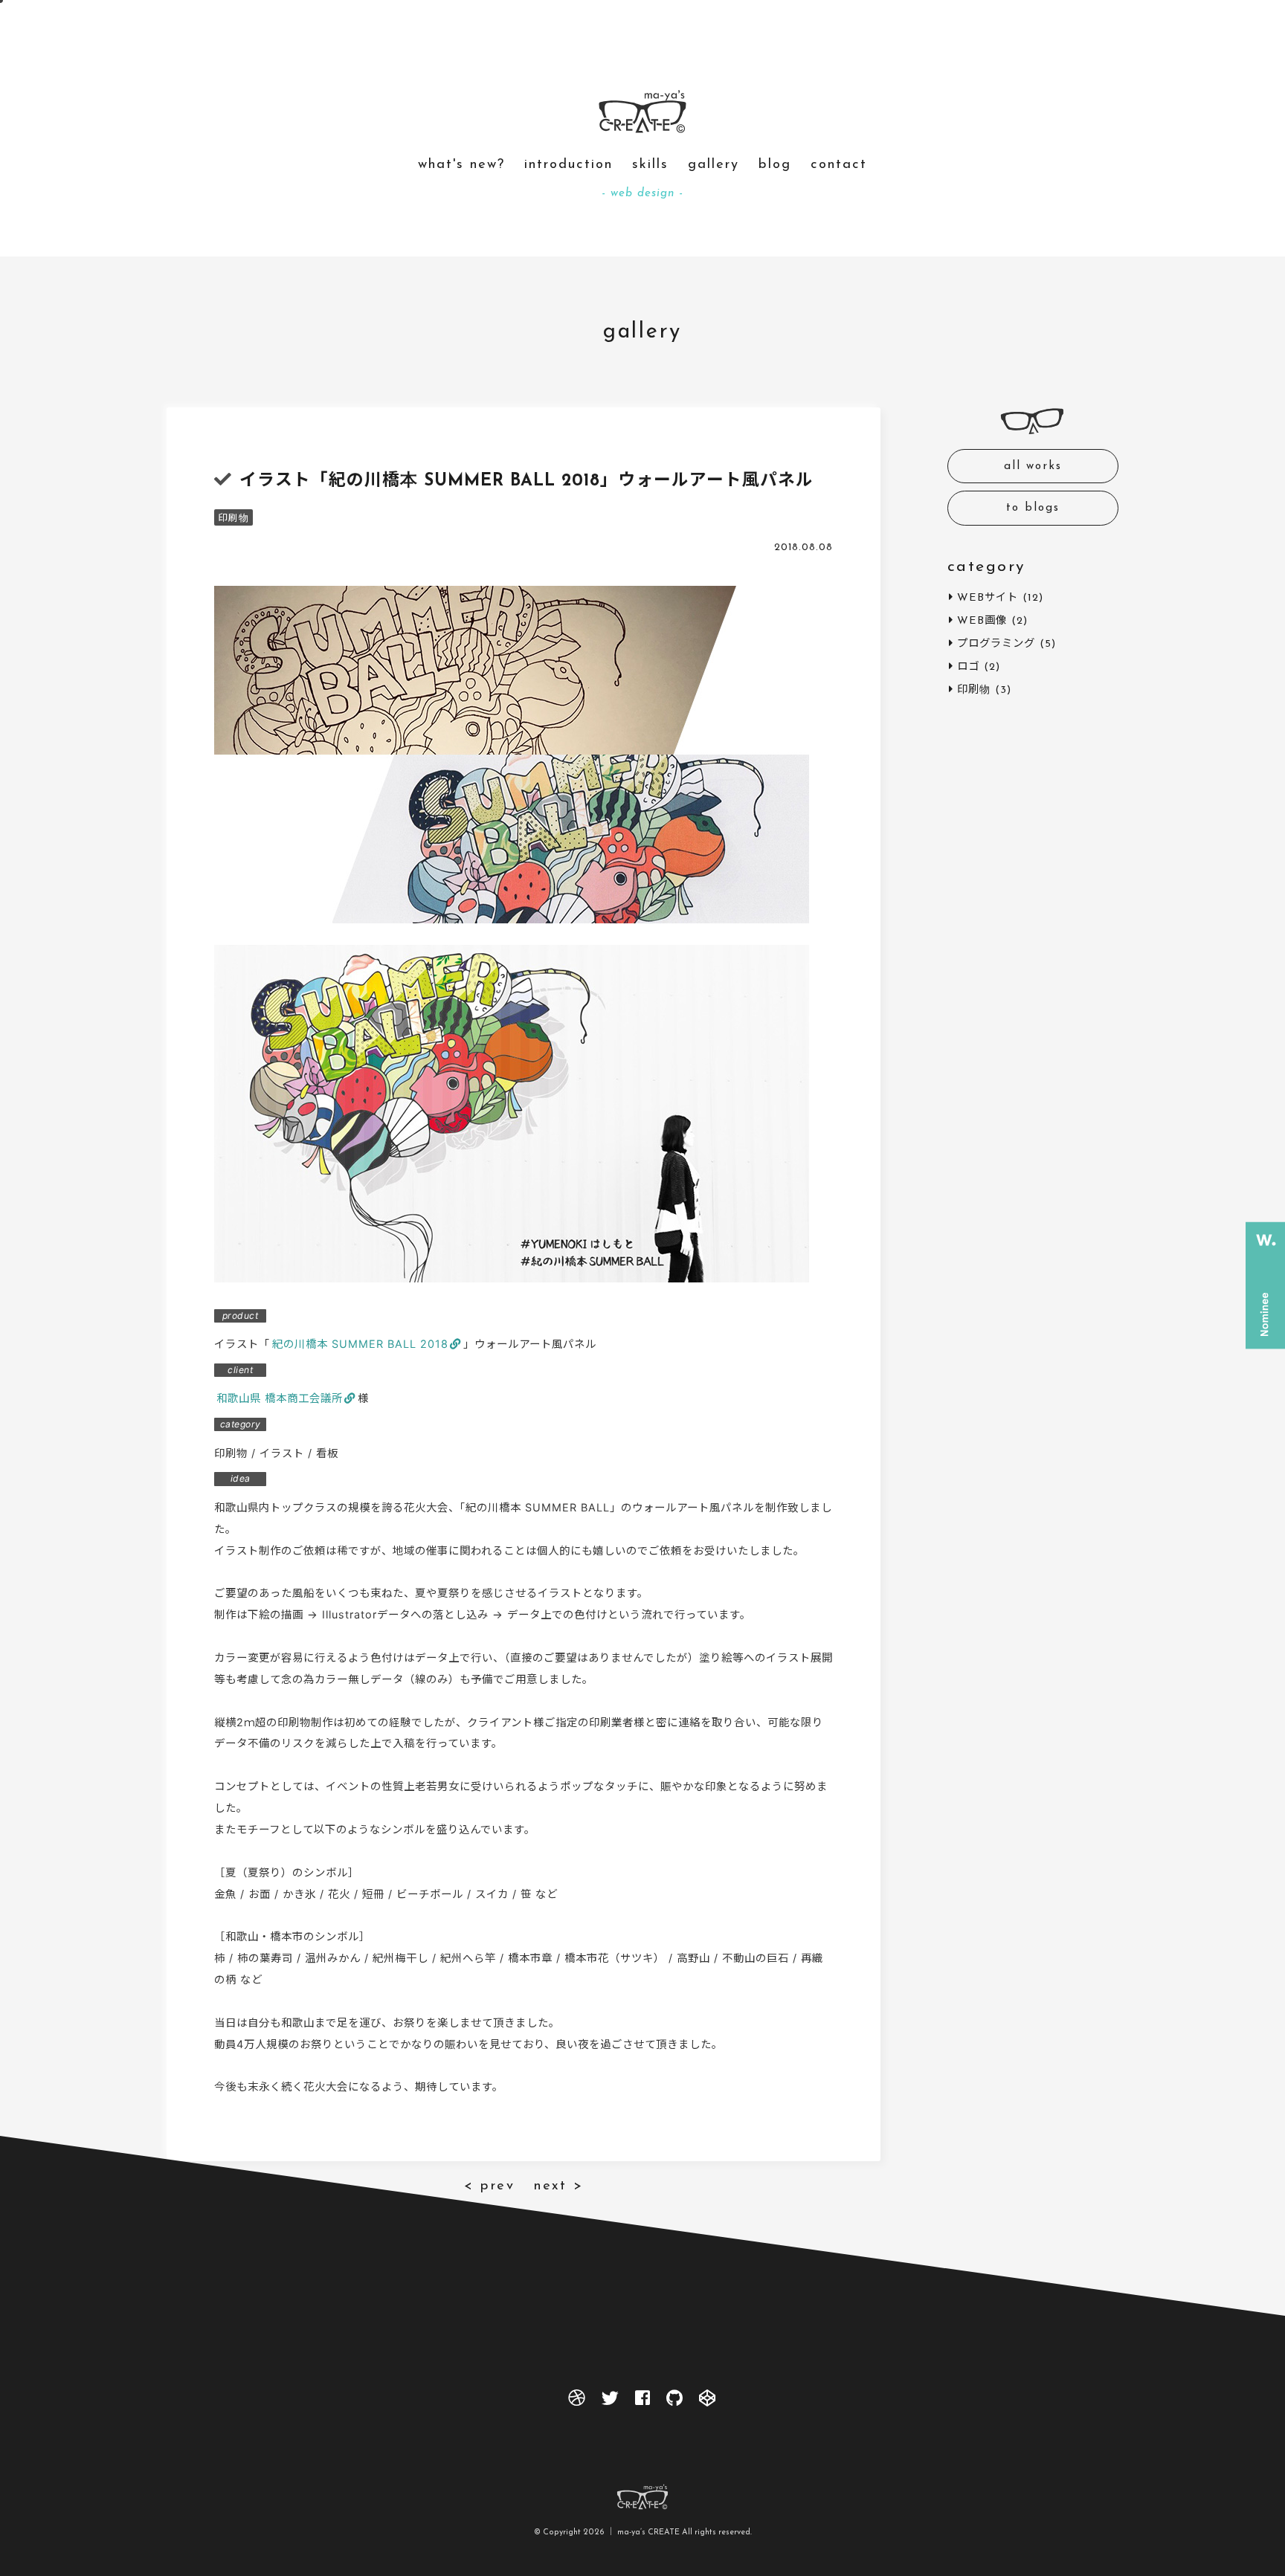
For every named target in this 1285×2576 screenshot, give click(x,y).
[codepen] (708, 2402)
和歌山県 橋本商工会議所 (280, 1398)
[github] (675, 2402)
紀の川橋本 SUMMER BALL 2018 (360, 1344)
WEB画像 (982, 621)
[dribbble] (577, 2402)
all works (1033, 467)
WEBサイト (988, 598)
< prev (489, 2186)
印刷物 (234, 519)
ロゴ (968, 667)
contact (839, 165)
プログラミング (996, 644)
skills (650, 165)
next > (558, 2186)
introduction (569, 165)
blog (775, 165)
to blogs (1033, 508)
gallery (714, 165)
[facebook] (642, 2402)
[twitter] (610, 2402)
